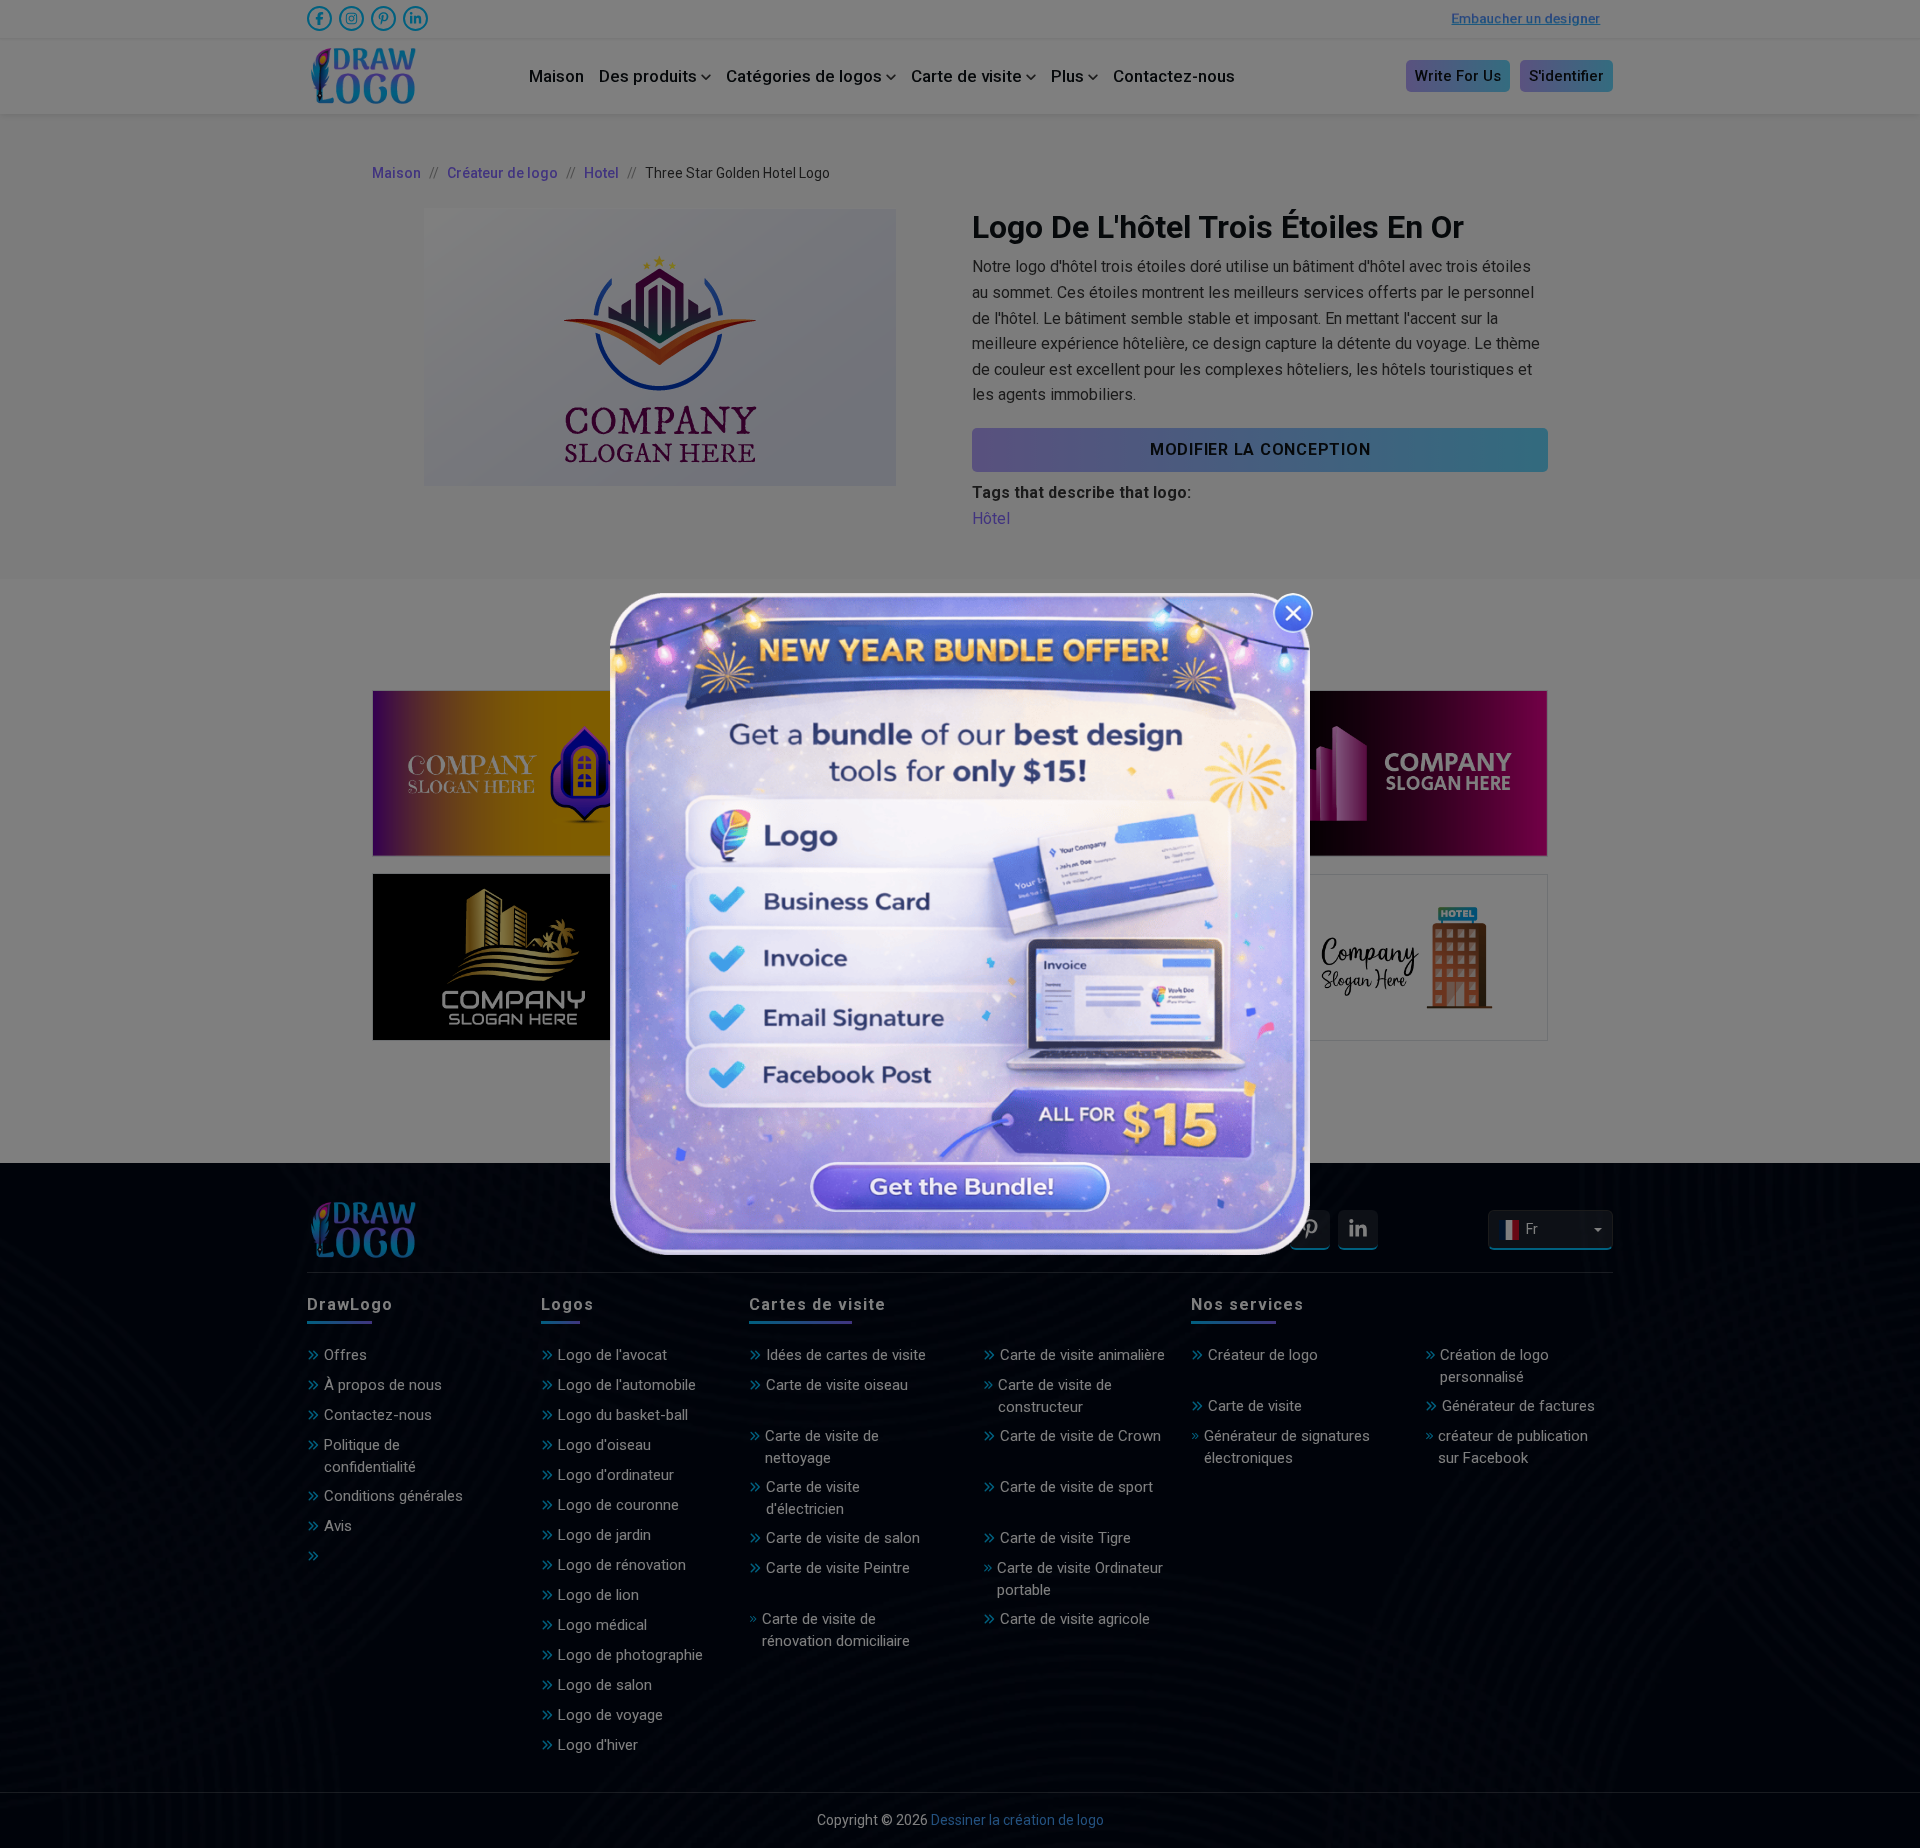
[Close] (1293, 613)
